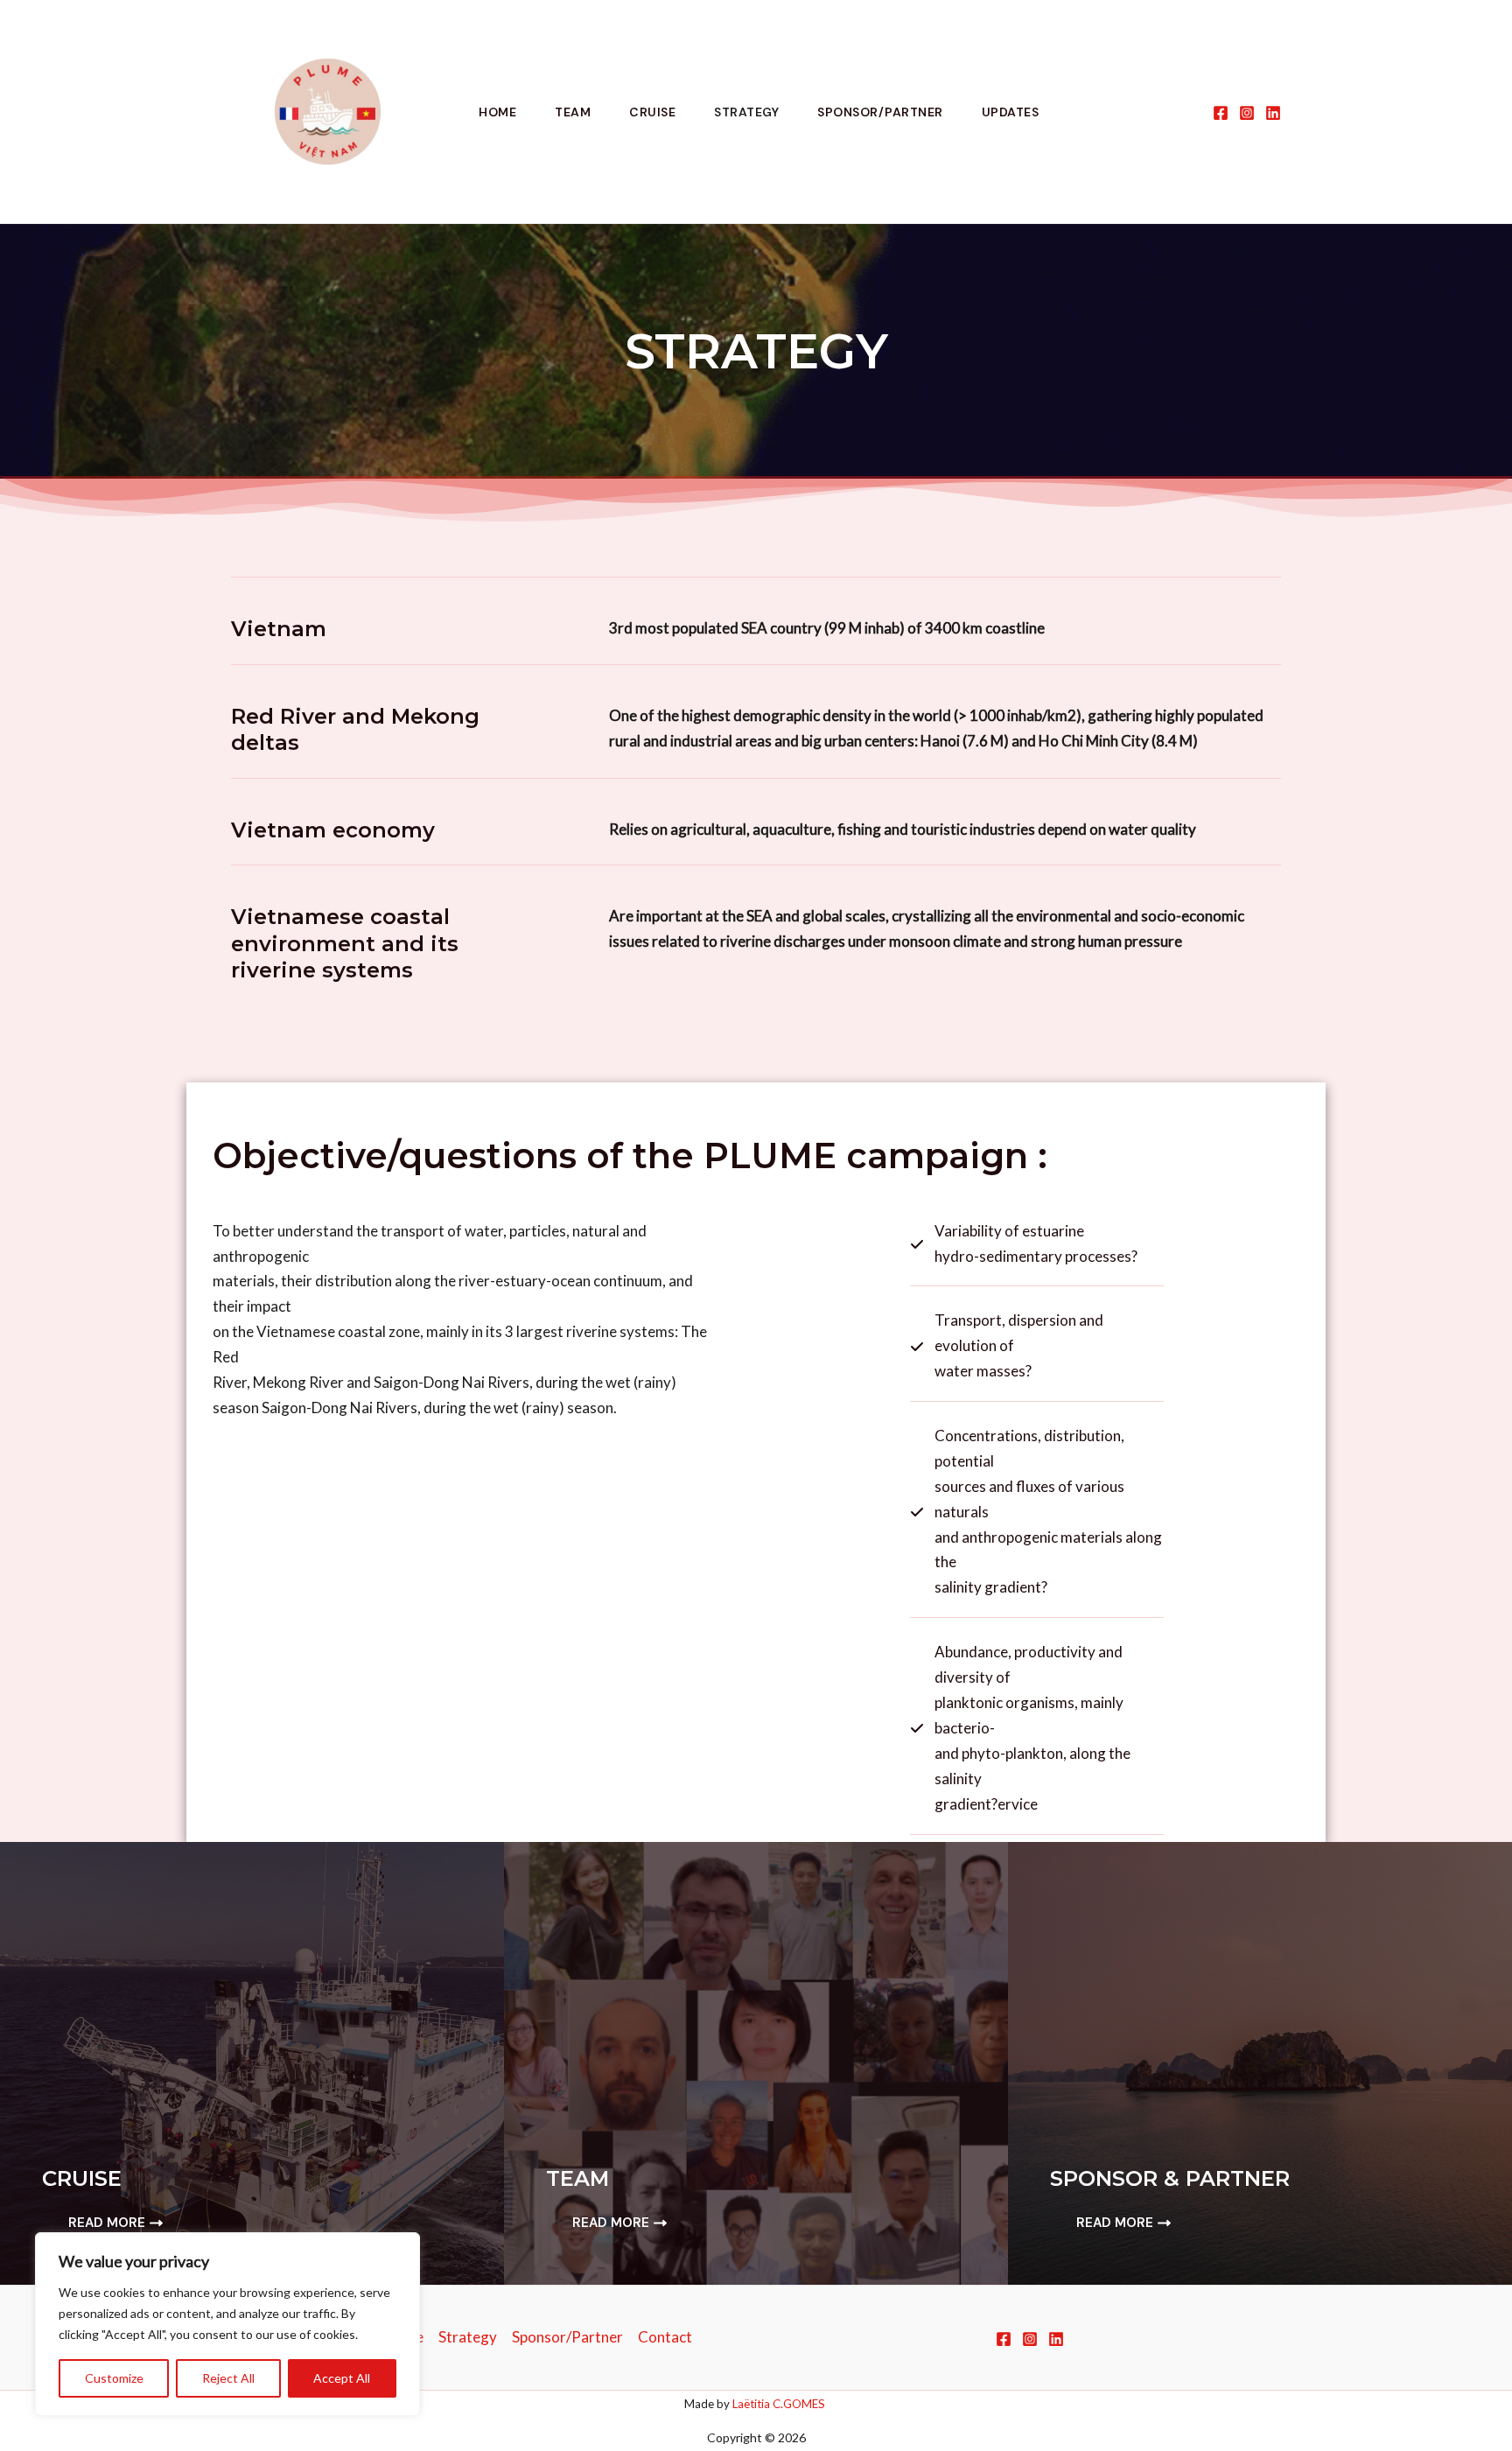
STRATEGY (746, 112)
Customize (114, 2378)
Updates (1011, 112)
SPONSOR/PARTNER (880, 112)
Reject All (228, 2378)
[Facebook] (1221, 113)
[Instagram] (1247, 113)
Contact (665, 2337)
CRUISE (652, 112)
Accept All (342, 2378)
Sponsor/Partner (567, 2337)
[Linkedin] (1273, 113)
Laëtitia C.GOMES (780, 2404)
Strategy (468, 2337)
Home (497, 112)
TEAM (573, 112)
